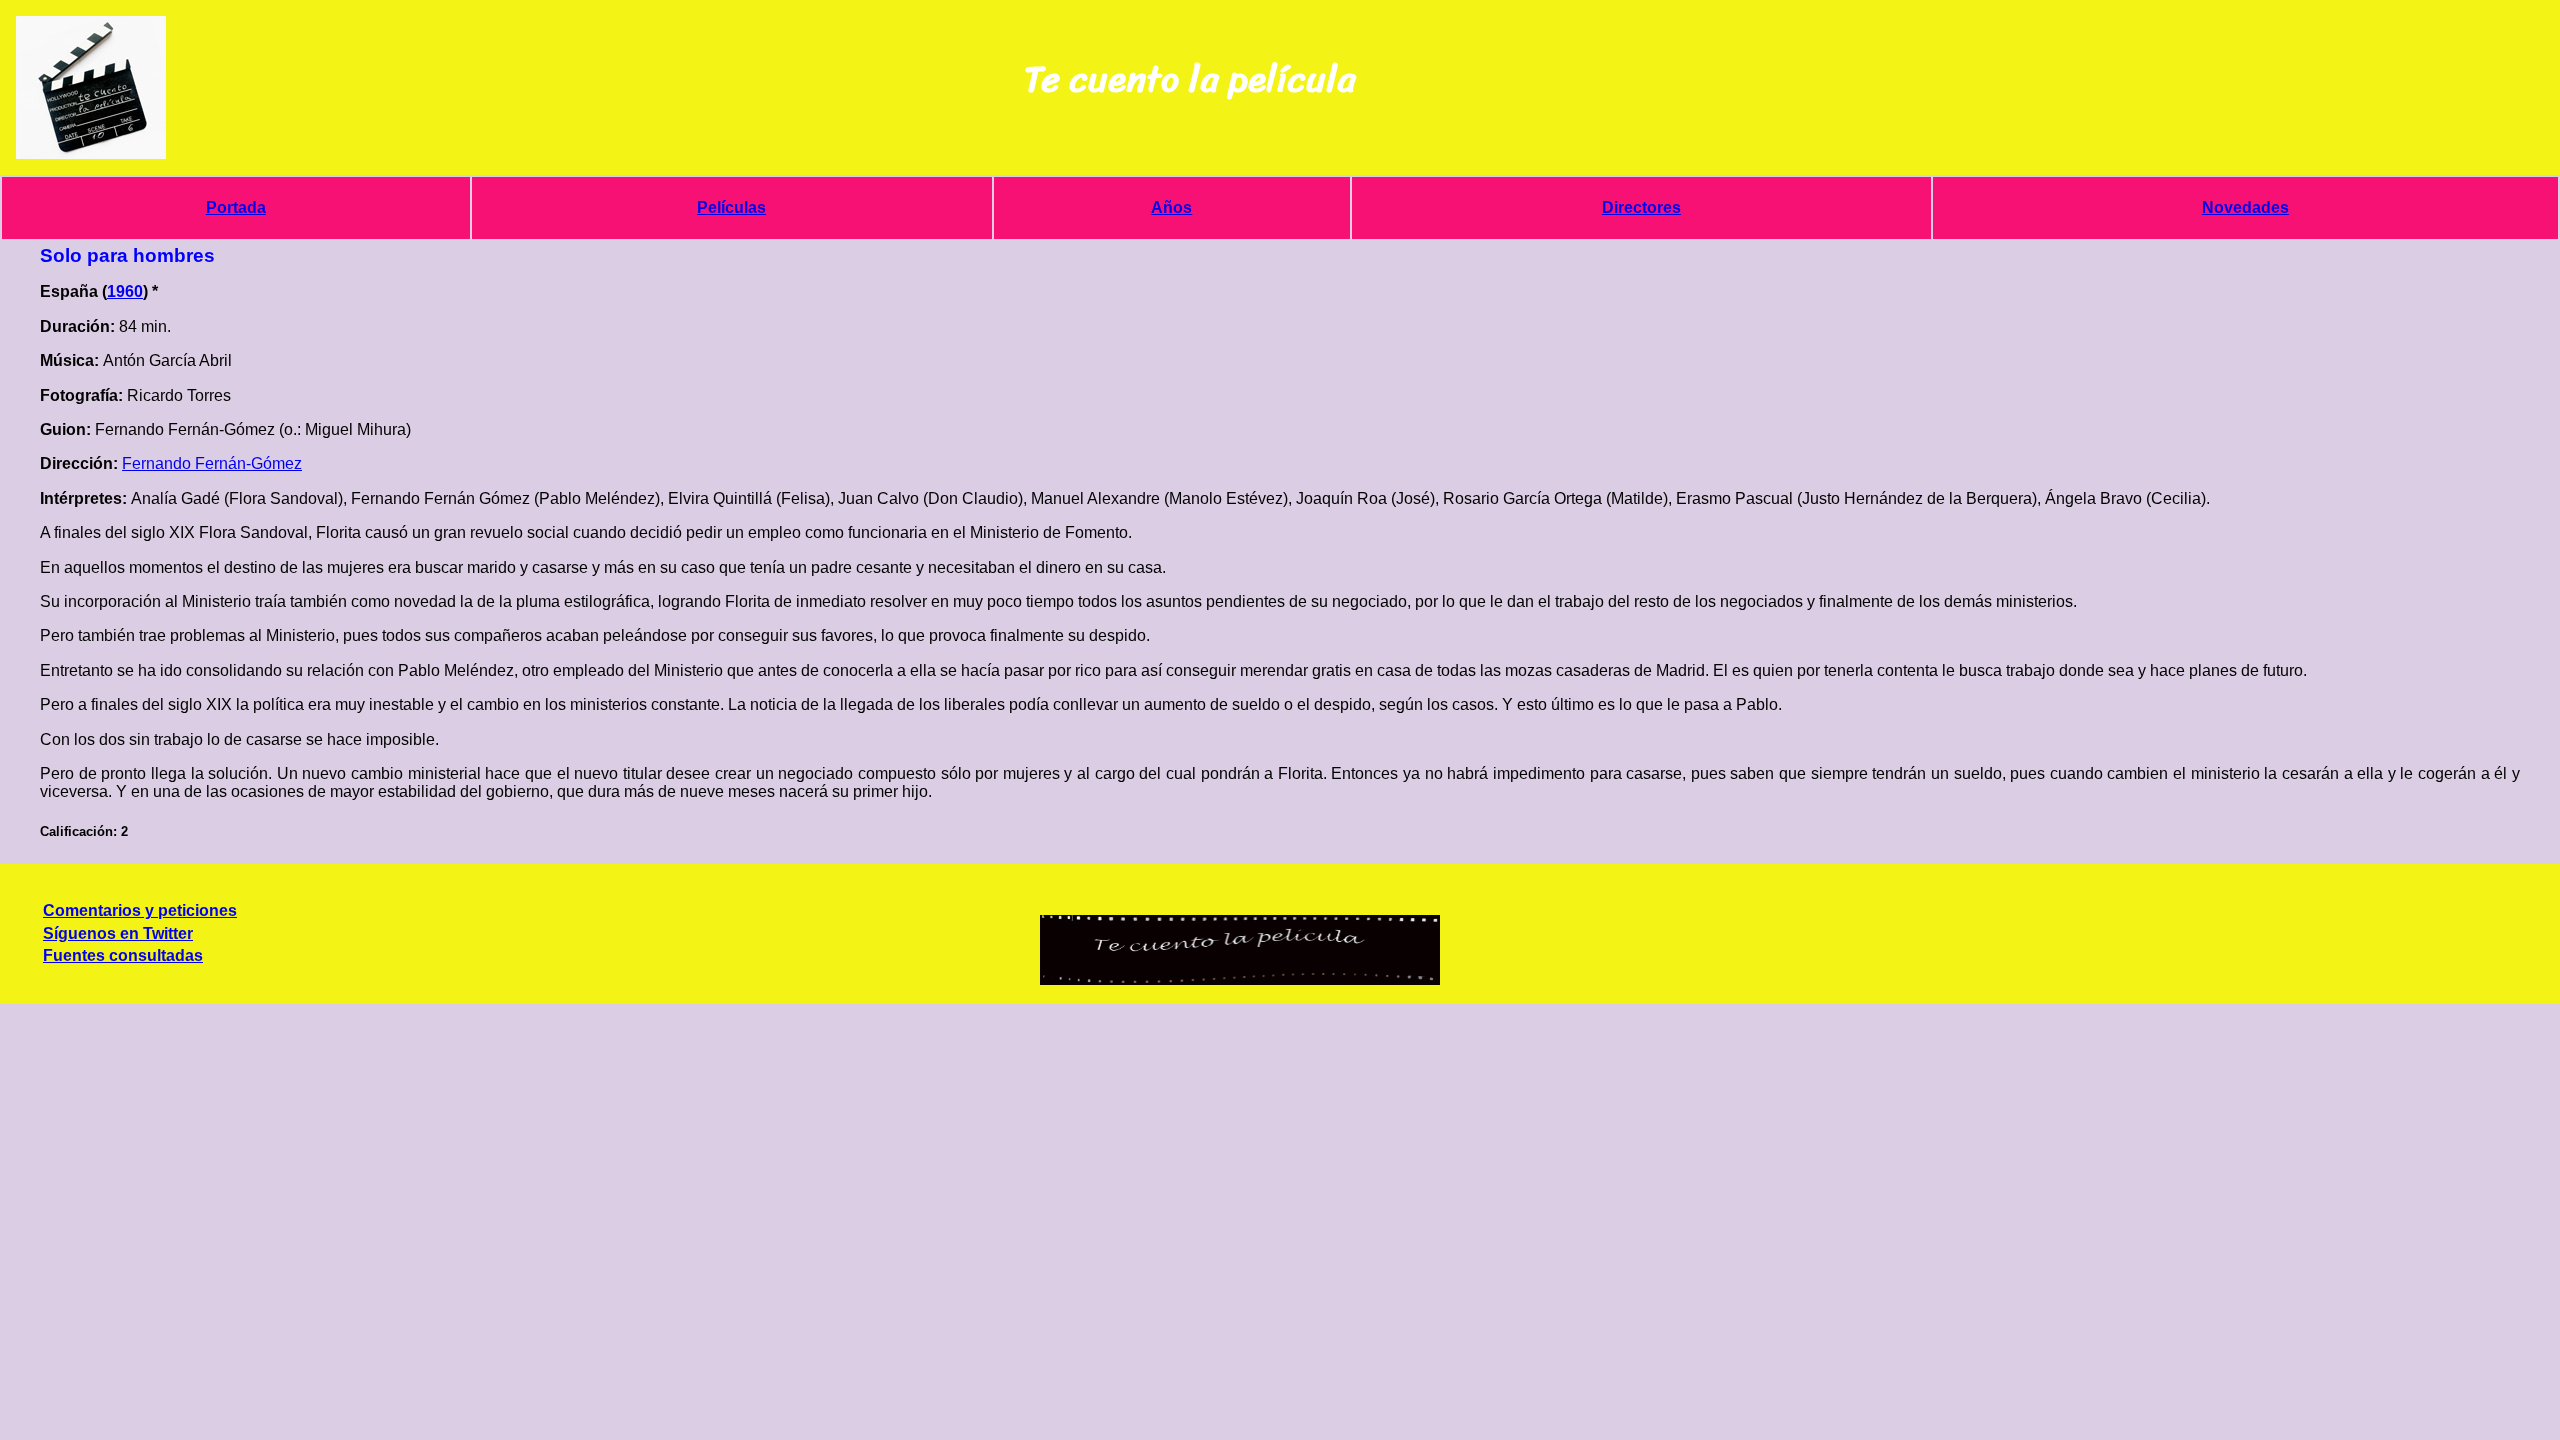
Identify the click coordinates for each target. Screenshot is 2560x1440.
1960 (125, 291)
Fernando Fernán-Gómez (212, 463)
